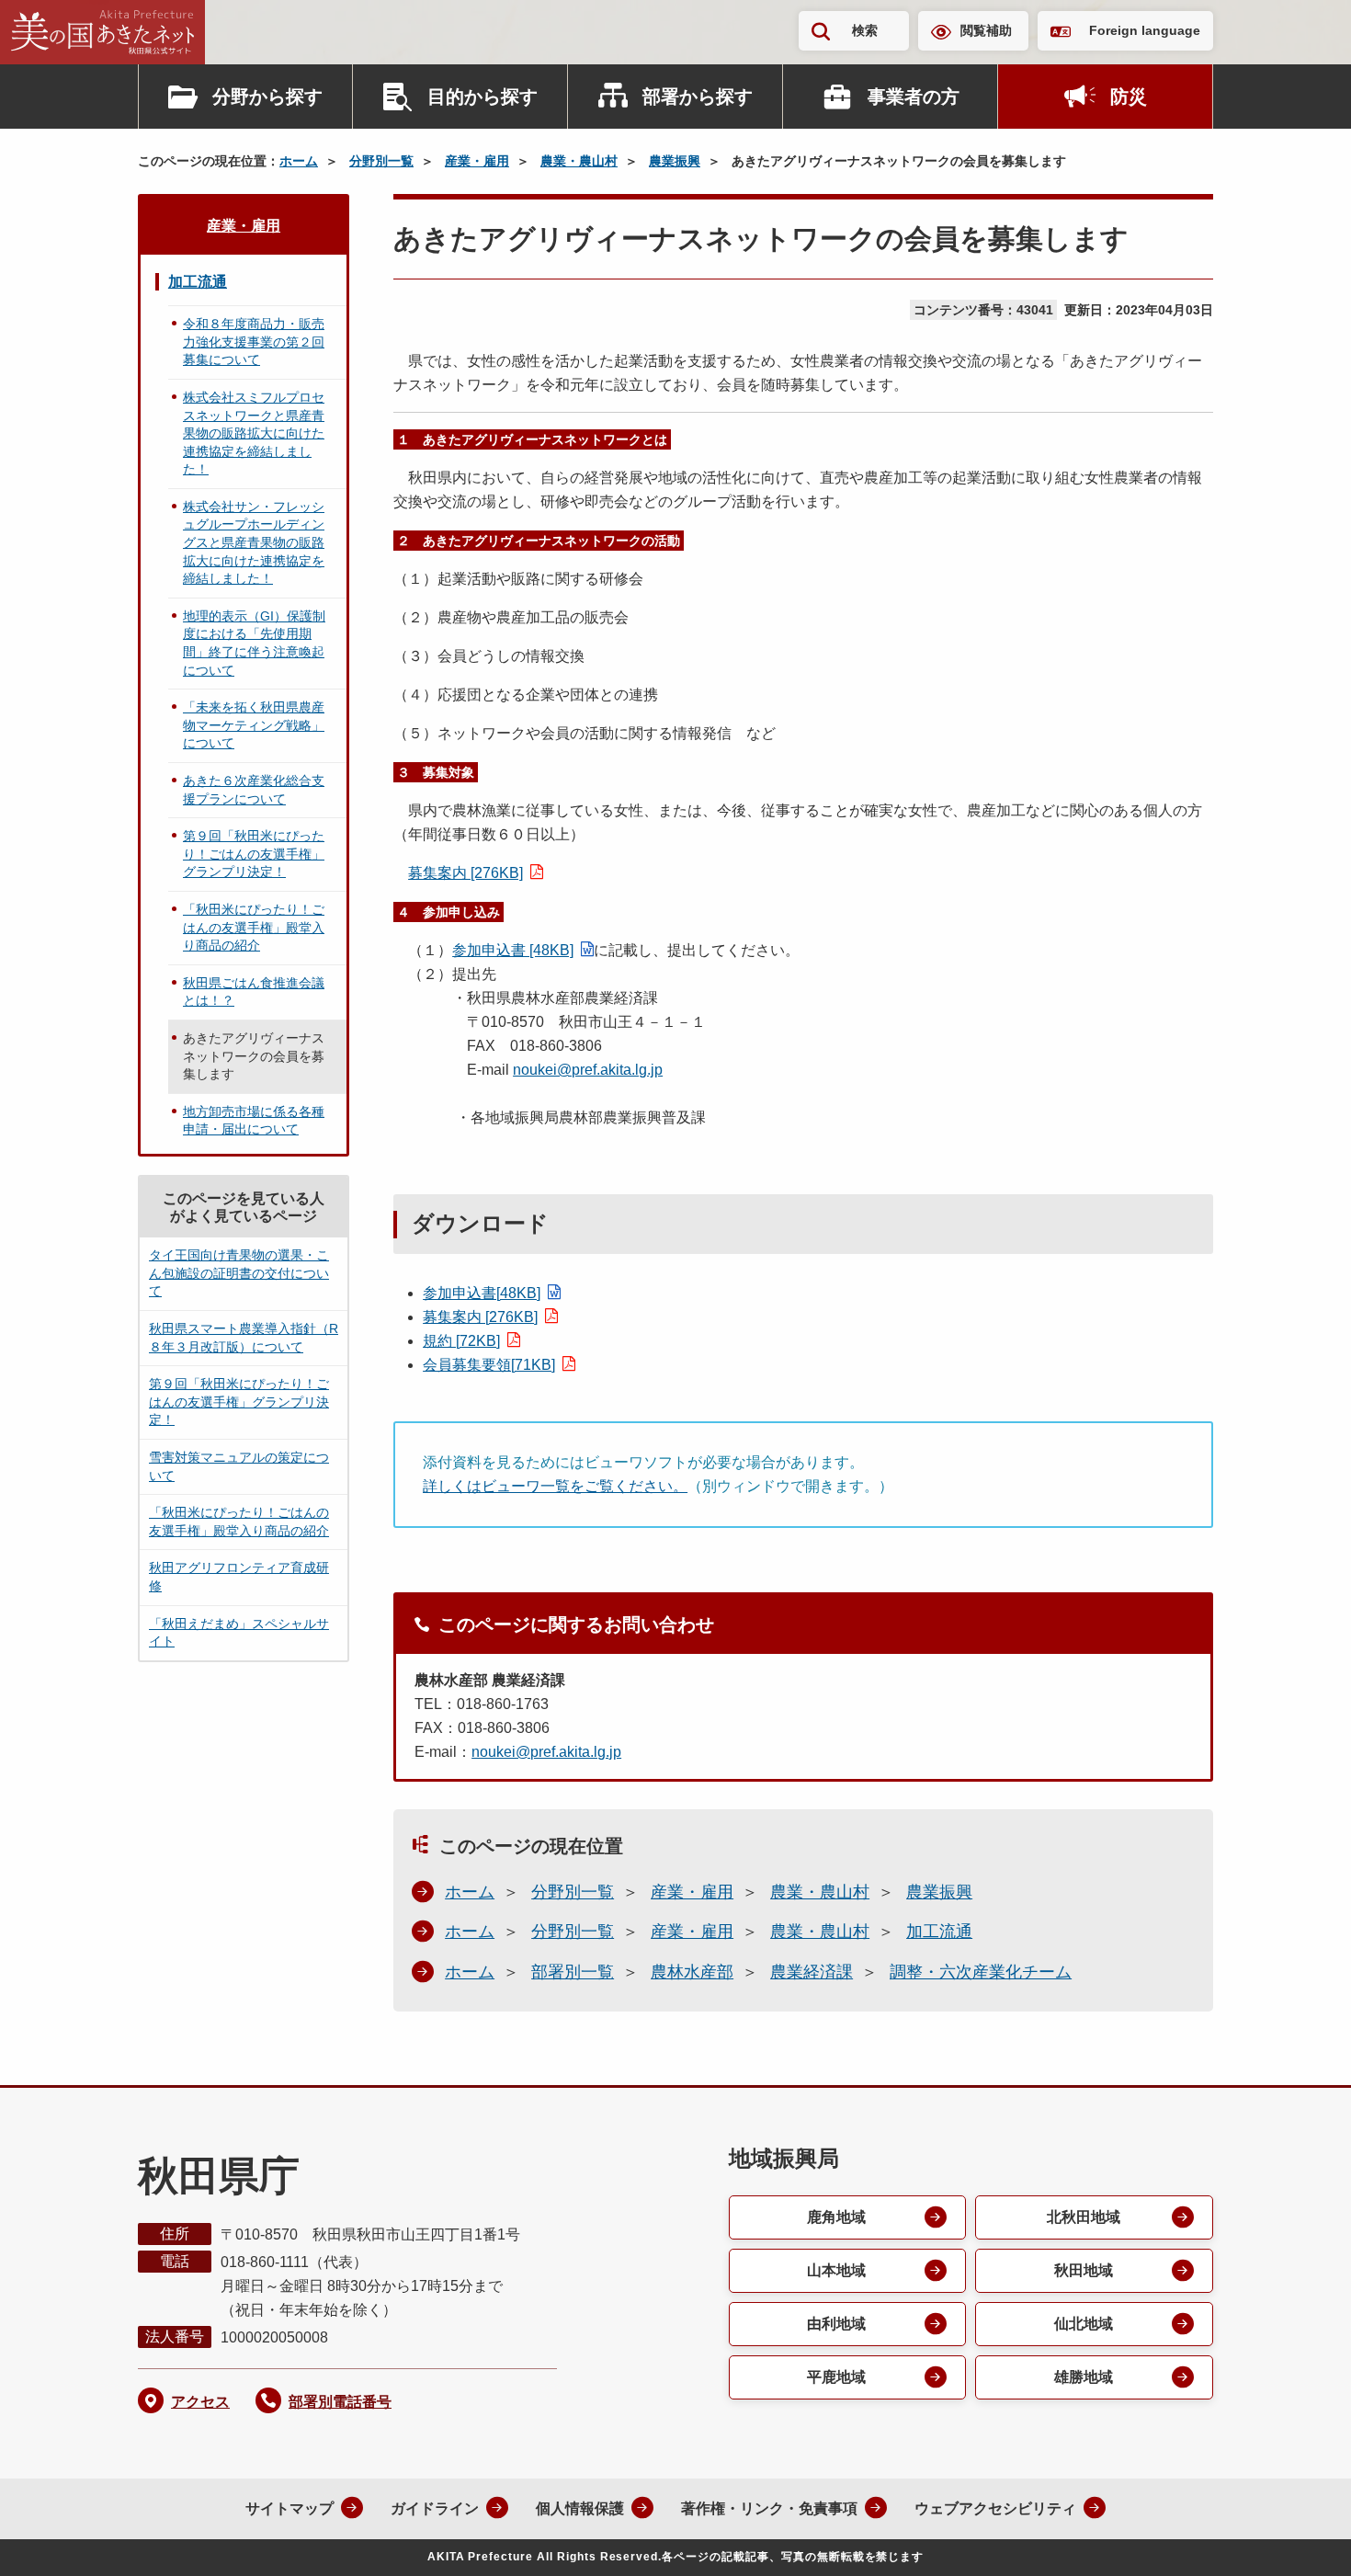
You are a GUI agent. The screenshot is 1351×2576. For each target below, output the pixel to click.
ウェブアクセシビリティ (995, 2508)
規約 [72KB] (461, 1341)
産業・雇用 (477, 161)
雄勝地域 (1084, 2377)
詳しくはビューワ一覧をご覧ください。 (555, 1486)
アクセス (200, 2402)
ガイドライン (435, 2508)
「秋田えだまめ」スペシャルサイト (239, 1633)
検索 (865, 30)
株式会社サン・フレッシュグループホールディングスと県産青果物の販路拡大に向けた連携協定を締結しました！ (254, 542)
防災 (1129, 97)
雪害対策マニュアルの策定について (239, 1466)
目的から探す (482, 97)
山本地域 (836, 2270)
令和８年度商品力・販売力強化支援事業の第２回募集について (254, 342)
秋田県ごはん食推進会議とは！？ (254, 992)
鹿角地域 (836, 2217)
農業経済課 (812, 1972)
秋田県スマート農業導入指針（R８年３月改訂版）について (244, 1338)
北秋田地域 (1084, 2217)
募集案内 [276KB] (465, 873)
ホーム (299, 161)
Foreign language (1145, 30)
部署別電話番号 (340, 2402)
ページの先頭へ (1300, 2537)
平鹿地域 (836, 2377)
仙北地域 (1084, 2324)
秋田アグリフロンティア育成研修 (239, 1577)
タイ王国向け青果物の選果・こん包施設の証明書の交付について (239, 1273)
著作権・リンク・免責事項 (769, 2508)
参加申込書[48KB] (482, 1293)
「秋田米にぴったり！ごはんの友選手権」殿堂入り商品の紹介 (254, 927)
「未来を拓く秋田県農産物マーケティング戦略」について (254, 725)
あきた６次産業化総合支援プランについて (254, 790)
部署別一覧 (573, 1972)
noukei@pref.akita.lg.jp (588, 1070)
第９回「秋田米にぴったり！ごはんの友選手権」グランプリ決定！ (254, 854)
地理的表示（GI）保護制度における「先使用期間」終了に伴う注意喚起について (254, 643)
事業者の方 (914, 97)
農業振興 (675, 161)
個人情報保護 (580, 2508)
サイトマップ (289, 2508)
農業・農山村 (579, 161)
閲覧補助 (986, 30)
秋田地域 (1084, 2270)
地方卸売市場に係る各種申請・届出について (254, 1121)
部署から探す (698, 97)
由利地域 (836, 2324)
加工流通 (939, 1932)
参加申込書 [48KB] (513, 950)
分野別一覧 (381, 161)
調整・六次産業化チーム (981, 1972)
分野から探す (267, 97)
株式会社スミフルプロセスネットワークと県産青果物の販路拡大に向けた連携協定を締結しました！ (254, 433)
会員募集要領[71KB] (489, 1365)
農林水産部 (692, 1972)
